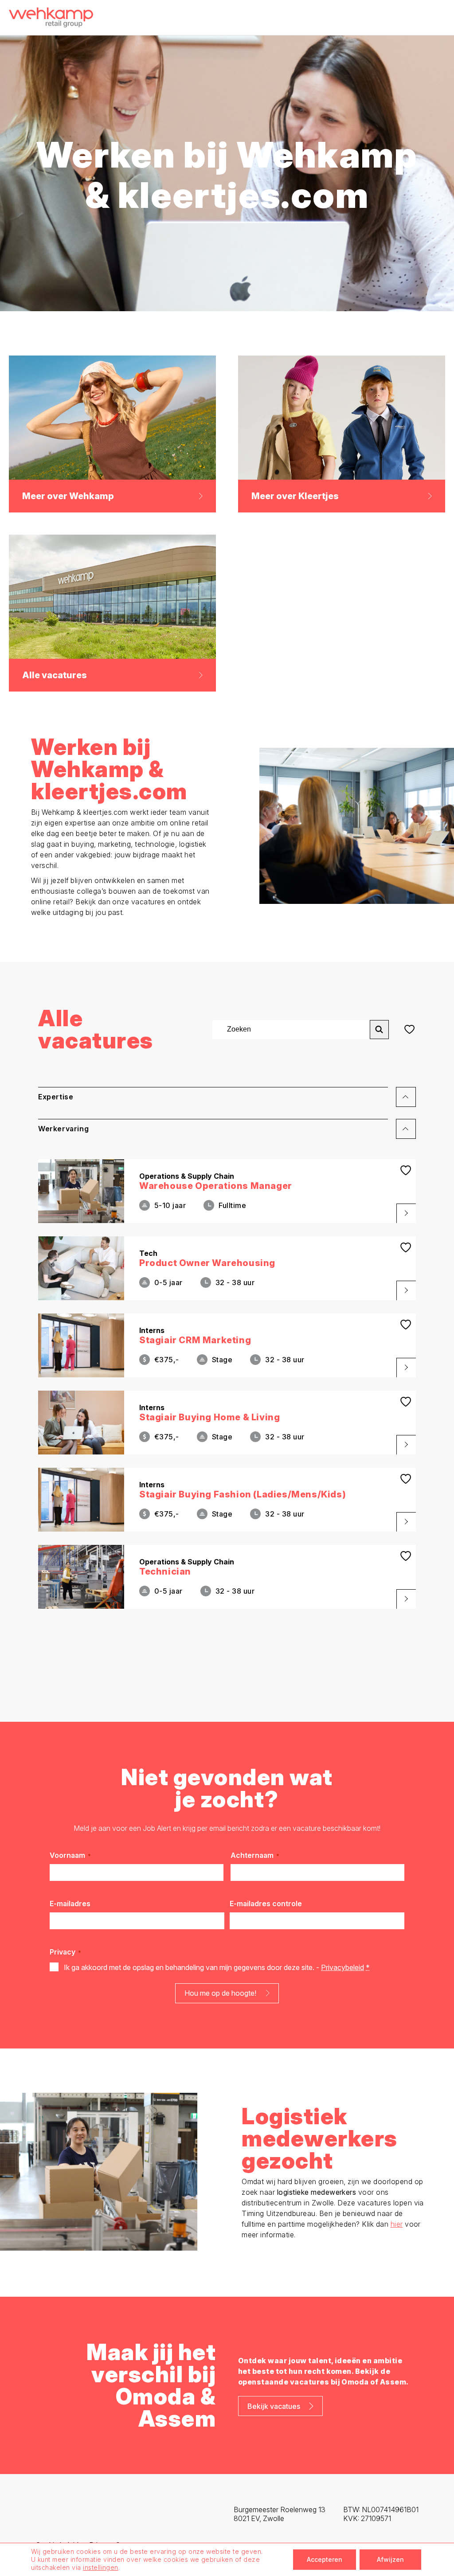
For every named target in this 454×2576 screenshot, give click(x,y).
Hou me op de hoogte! (220, 1993)
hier (397, 2224)
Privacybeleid (342, 1967)
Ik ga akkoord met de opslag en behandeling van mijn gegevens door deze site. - (217, 1967)
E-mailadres (70, 1904)
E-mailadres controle (266, 1904)
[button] (227, 1100)
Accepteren (325, 2559)
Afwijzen (390, 2559)
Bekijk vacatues (274, 2406)
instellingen (101, 2567)
